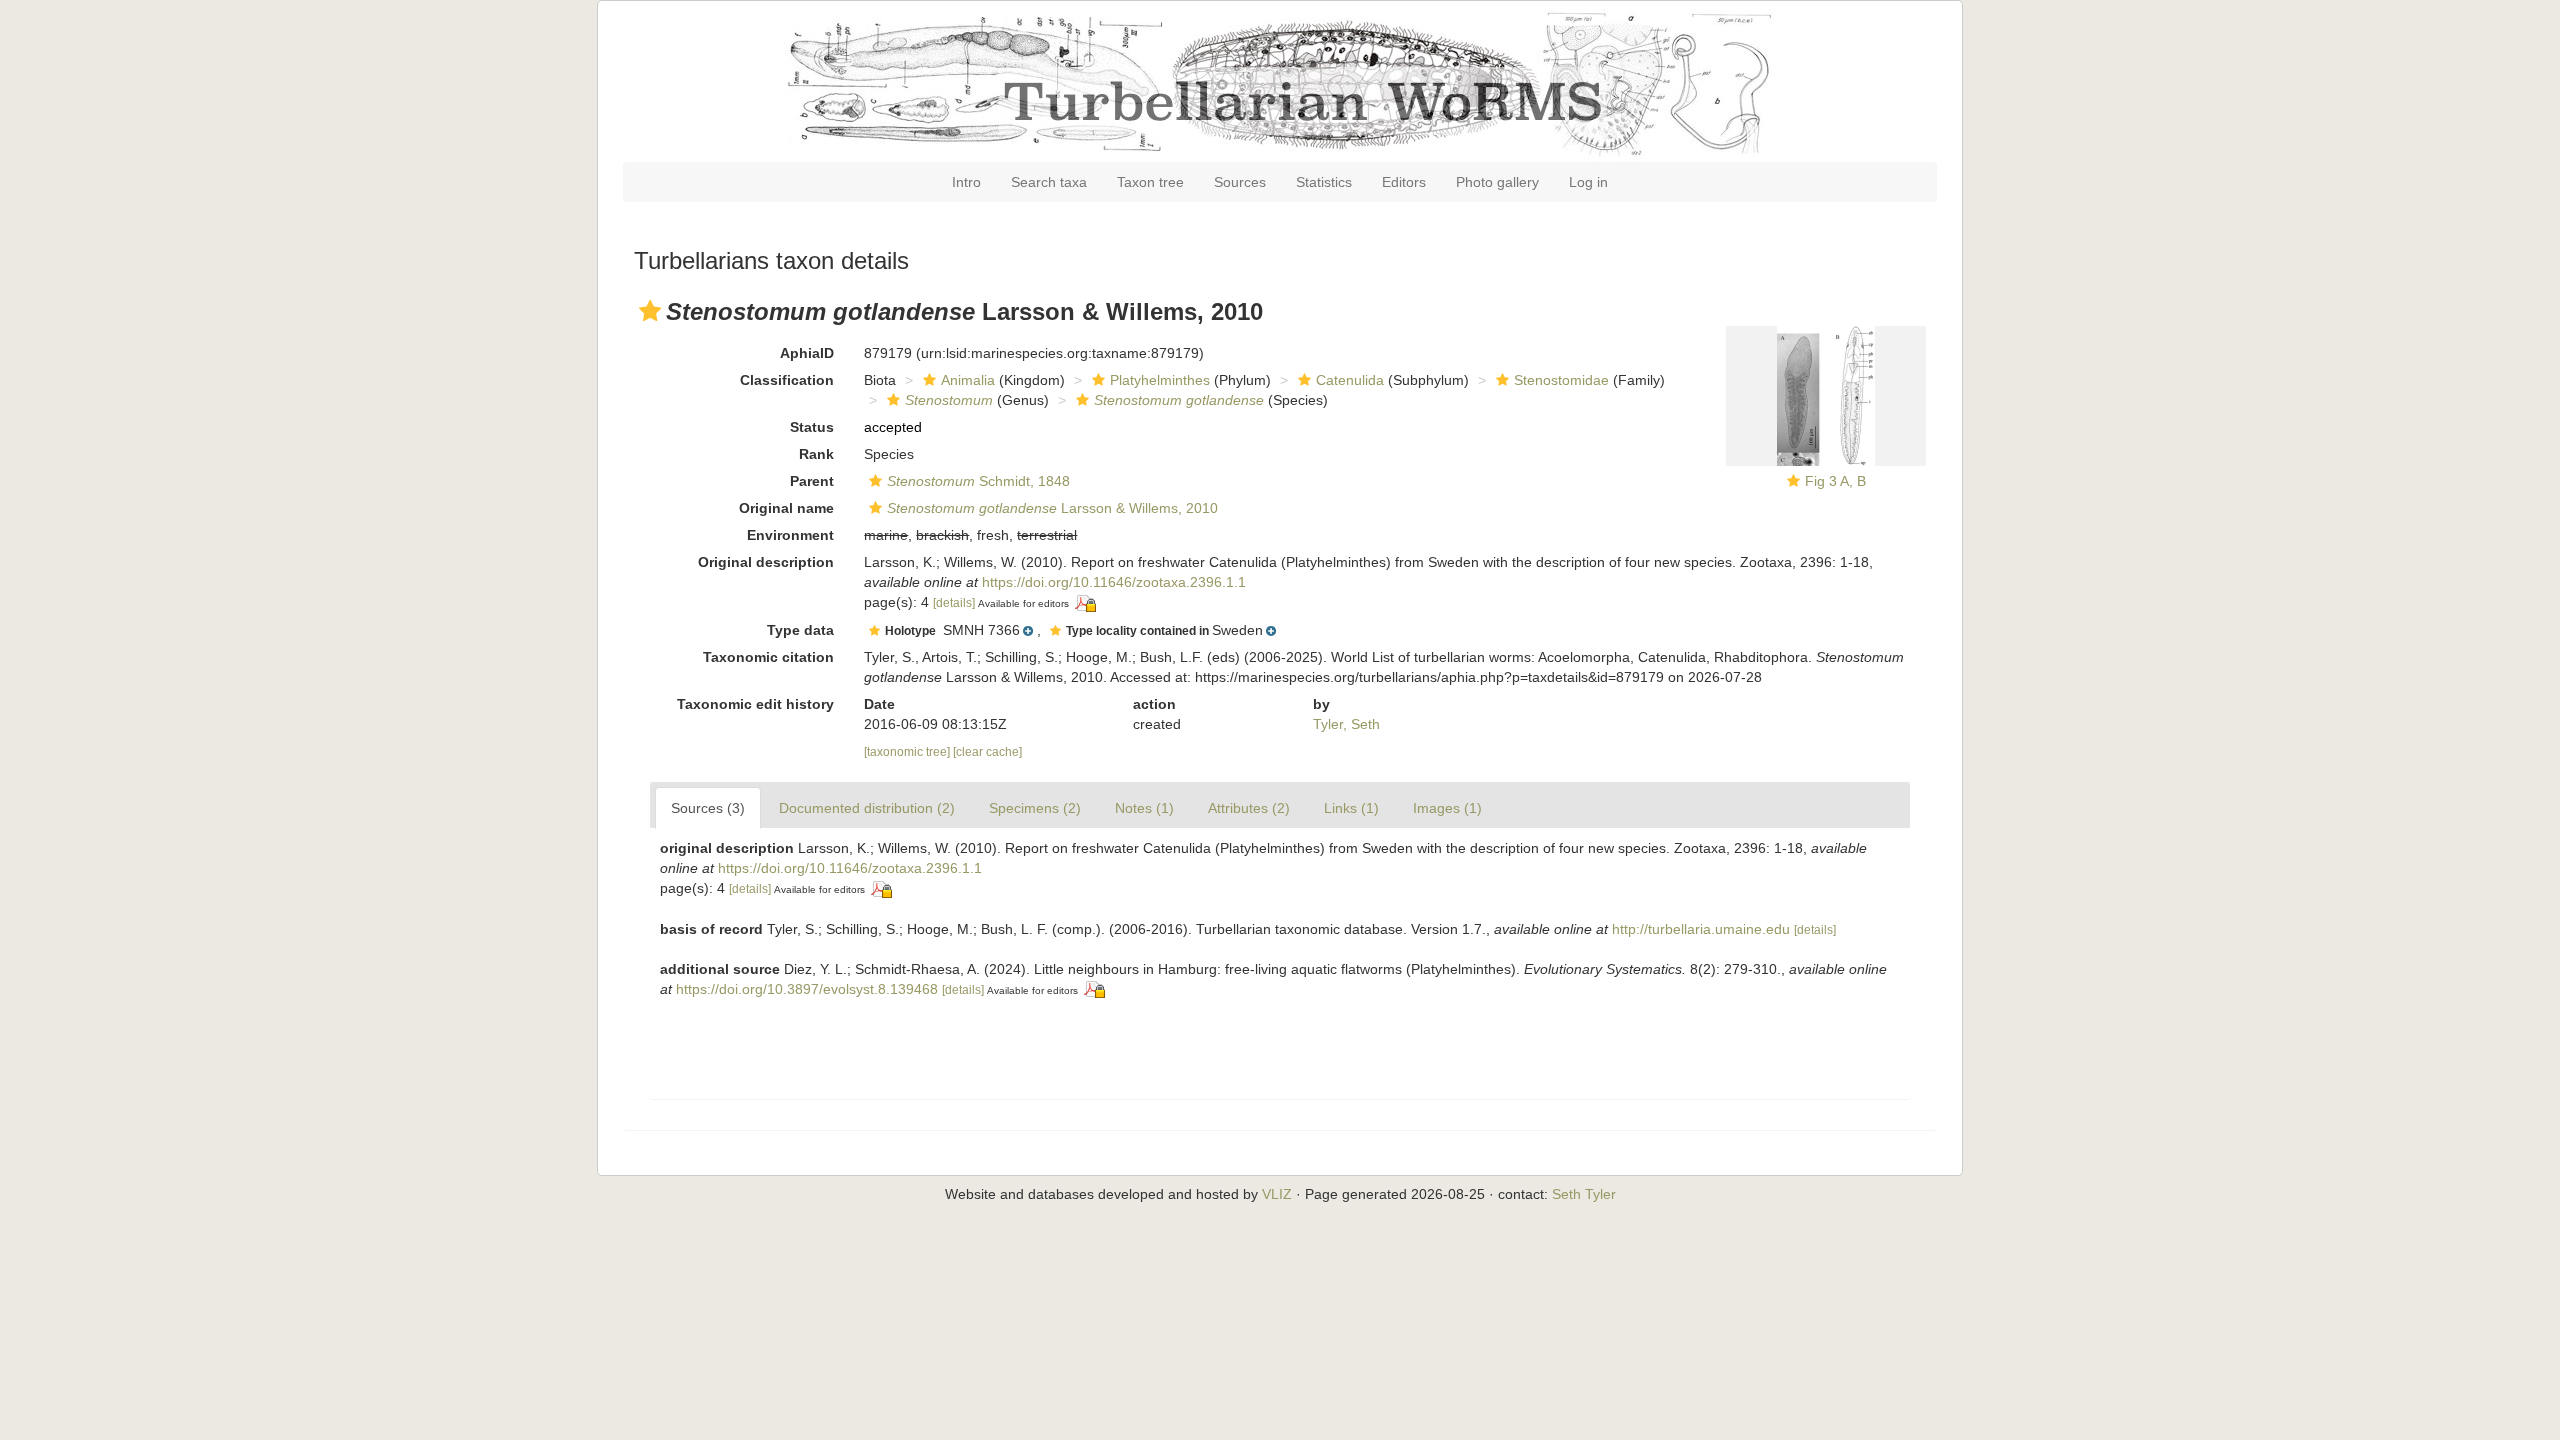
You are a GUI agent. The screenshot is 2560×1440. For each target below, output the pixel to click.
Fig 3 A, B (1835, 481)
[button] (650, 311)
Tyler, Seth (1346, 724)
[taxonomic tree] (908, 752)
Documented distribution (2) (867, 808)
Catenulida (1350, 380)
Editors (1404, 182)
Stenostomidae (1561, 380)
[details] (954, 603)
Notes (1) (1144, 808)
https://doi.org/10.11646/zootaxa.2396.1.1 (1114, 582)
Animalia (968, 380)
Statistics (1324, 182)
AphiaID (807, 353)
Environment (790, 535)
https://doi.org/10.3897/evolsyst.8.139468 (807, 989)
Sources (1240, 182)
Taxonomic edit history (755, 704)
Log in (1588, 182)
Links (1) (1351, 808)
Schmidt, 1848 (978, 481)
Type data (800, 630)
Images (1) (1447, 808)
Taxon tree (1150, 182)
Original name (786, 508)
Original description (766, 562)
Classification (787, 380)
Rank (816, 454)
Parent (812, 481)
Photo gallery (1497, 182)
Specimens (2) (1035, 808)
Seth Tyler (1584, 1194)
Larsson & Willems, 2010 (1052, 508)
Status (812, 427)
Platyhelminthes (1160, 380)
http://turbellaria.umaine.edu (1701, 929)
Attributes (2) (1249, 808)
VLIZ (1277, 1194)
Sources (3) (708, 808)
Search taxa (1049, 182)
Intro (966, 182)
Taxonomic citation (768, 657)
